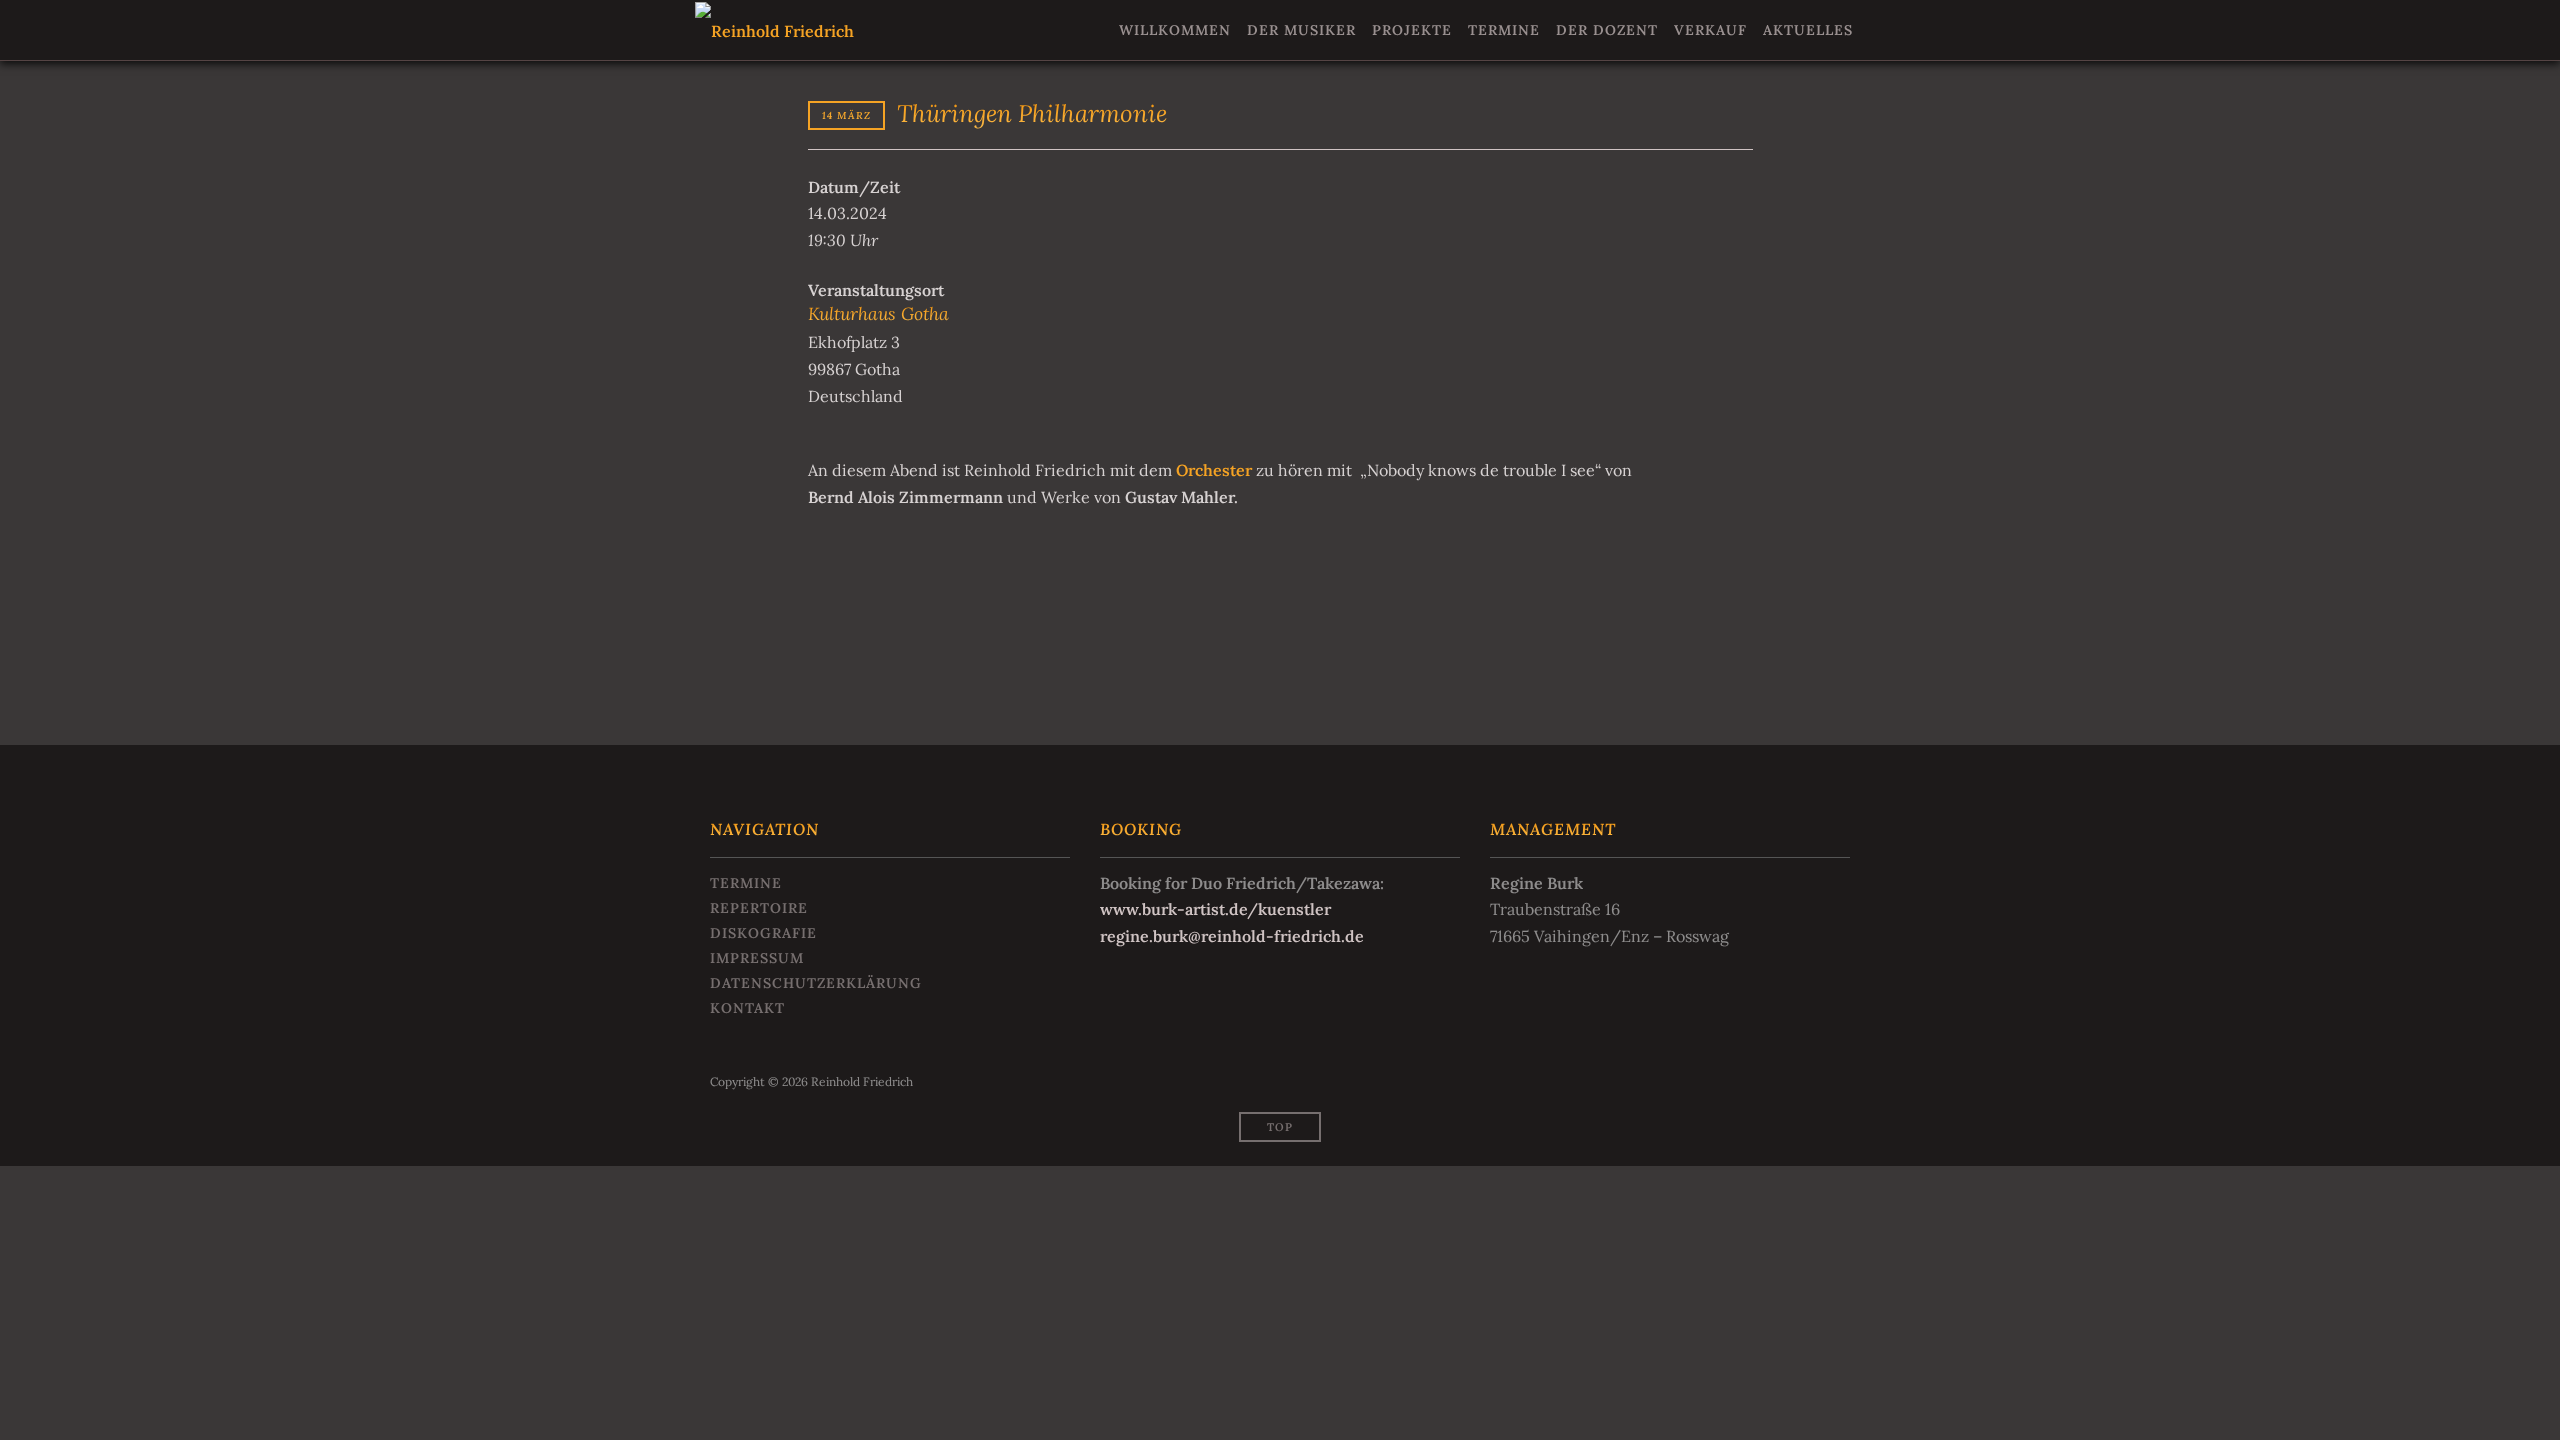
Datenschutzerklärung (816, 983)
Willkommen (1175, 30)
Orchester (1214, 470)
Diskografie (763, 933)
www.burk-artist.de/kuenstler (1215, 909)
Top (1280, 1127)
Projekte (1412, 30)
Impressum (757, 958)
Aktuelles (1808, 30)
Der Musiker (1301, 30)
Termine (1504, 30)
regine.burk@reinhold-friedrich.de (1232, 936)
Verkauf (1710, 30)
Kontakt (747, 1008)
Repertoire (759, 908)
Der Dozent (1607, 30)
